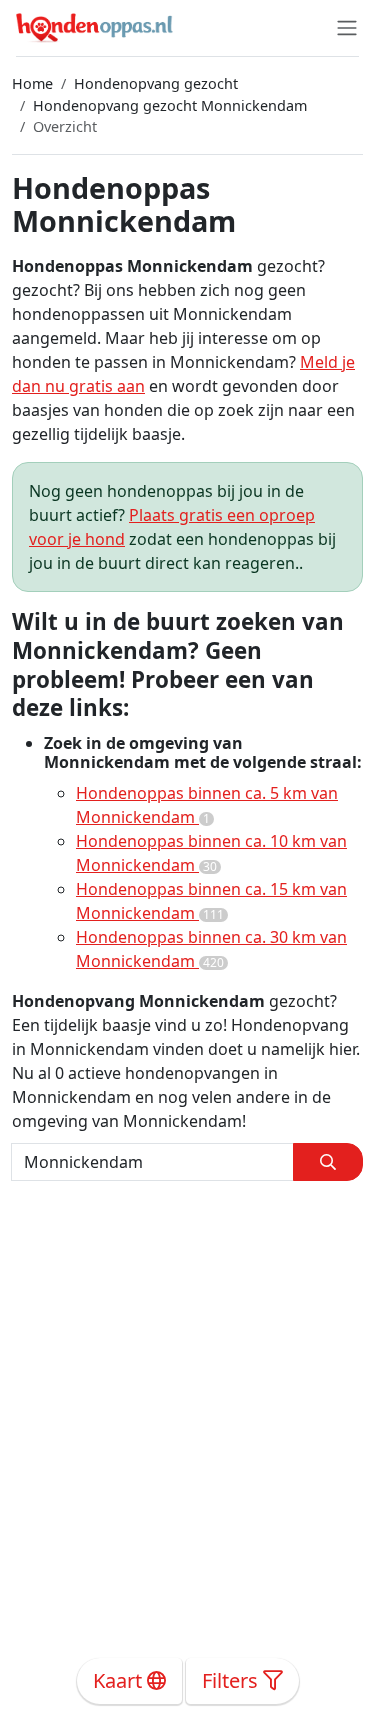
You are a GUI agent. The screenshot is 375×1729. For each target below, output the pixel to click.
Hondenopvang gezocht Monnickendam (170, 105)
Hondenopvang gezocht (156, 83)
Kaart (120, 1680)
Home (32, 83)
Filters (232, 1680)
